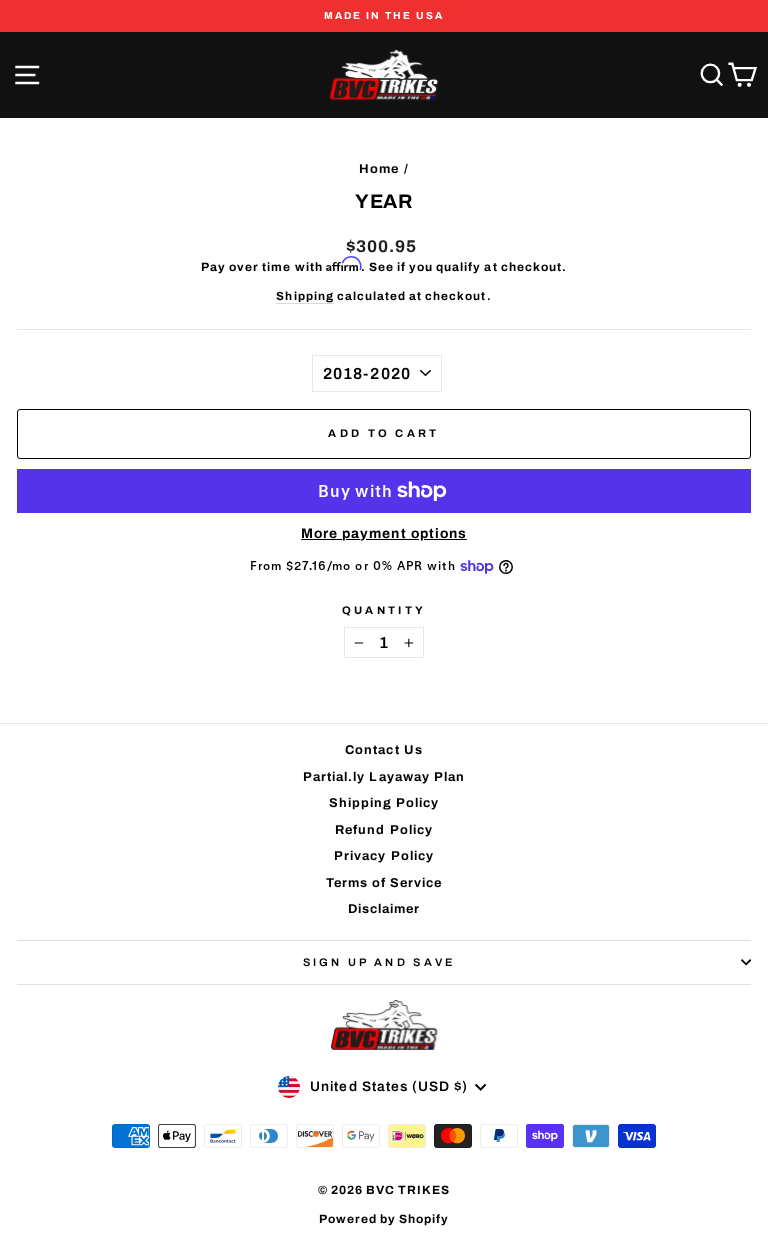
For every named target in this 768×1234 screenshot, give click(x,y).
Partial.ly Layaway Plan (384, 777)
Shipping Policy (384, 803)
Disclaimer (384, 909)
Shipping (304, 296)
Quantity (384, 610)
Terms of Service (384, 883)
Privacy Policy (384, 856)
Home (379, 169)
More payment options (384, 533)
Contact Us (383, 750)
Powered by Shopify (384, 1219)
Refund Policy (383, 830)
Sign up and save (379, 962)
